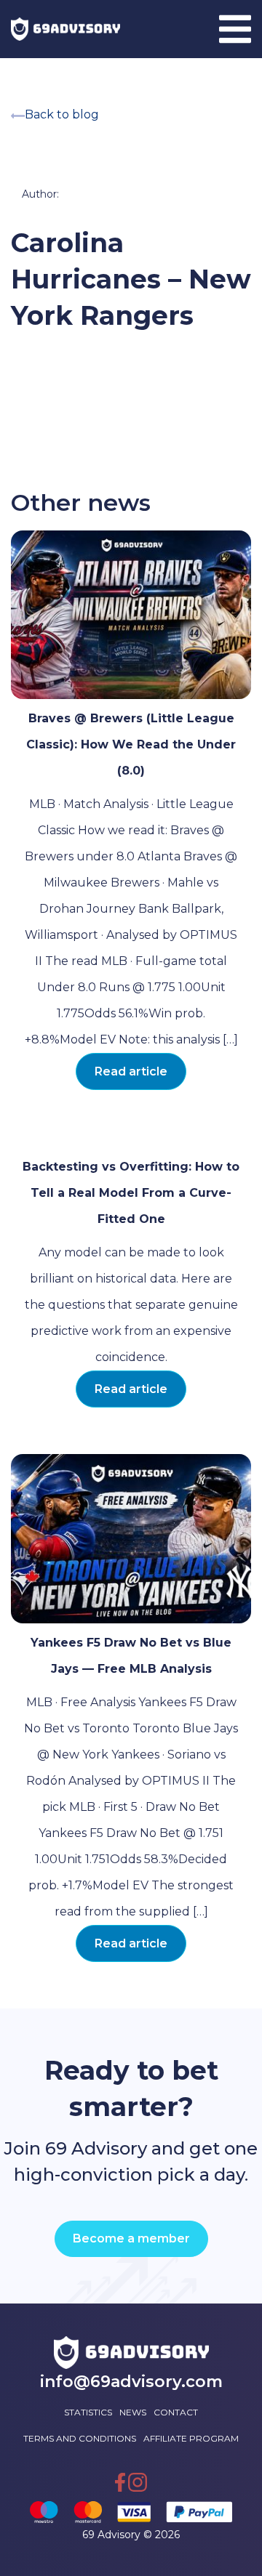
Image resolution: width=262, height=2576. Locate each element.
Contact (176, 2412)
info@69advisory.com (131, 2382)
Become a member (131, 2238)
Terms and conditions (80, 2438)
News (133, 2412)
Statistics (88, 2412)
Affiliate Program (191, 2438)
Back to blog (62, 114)
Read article (131, 1071)
